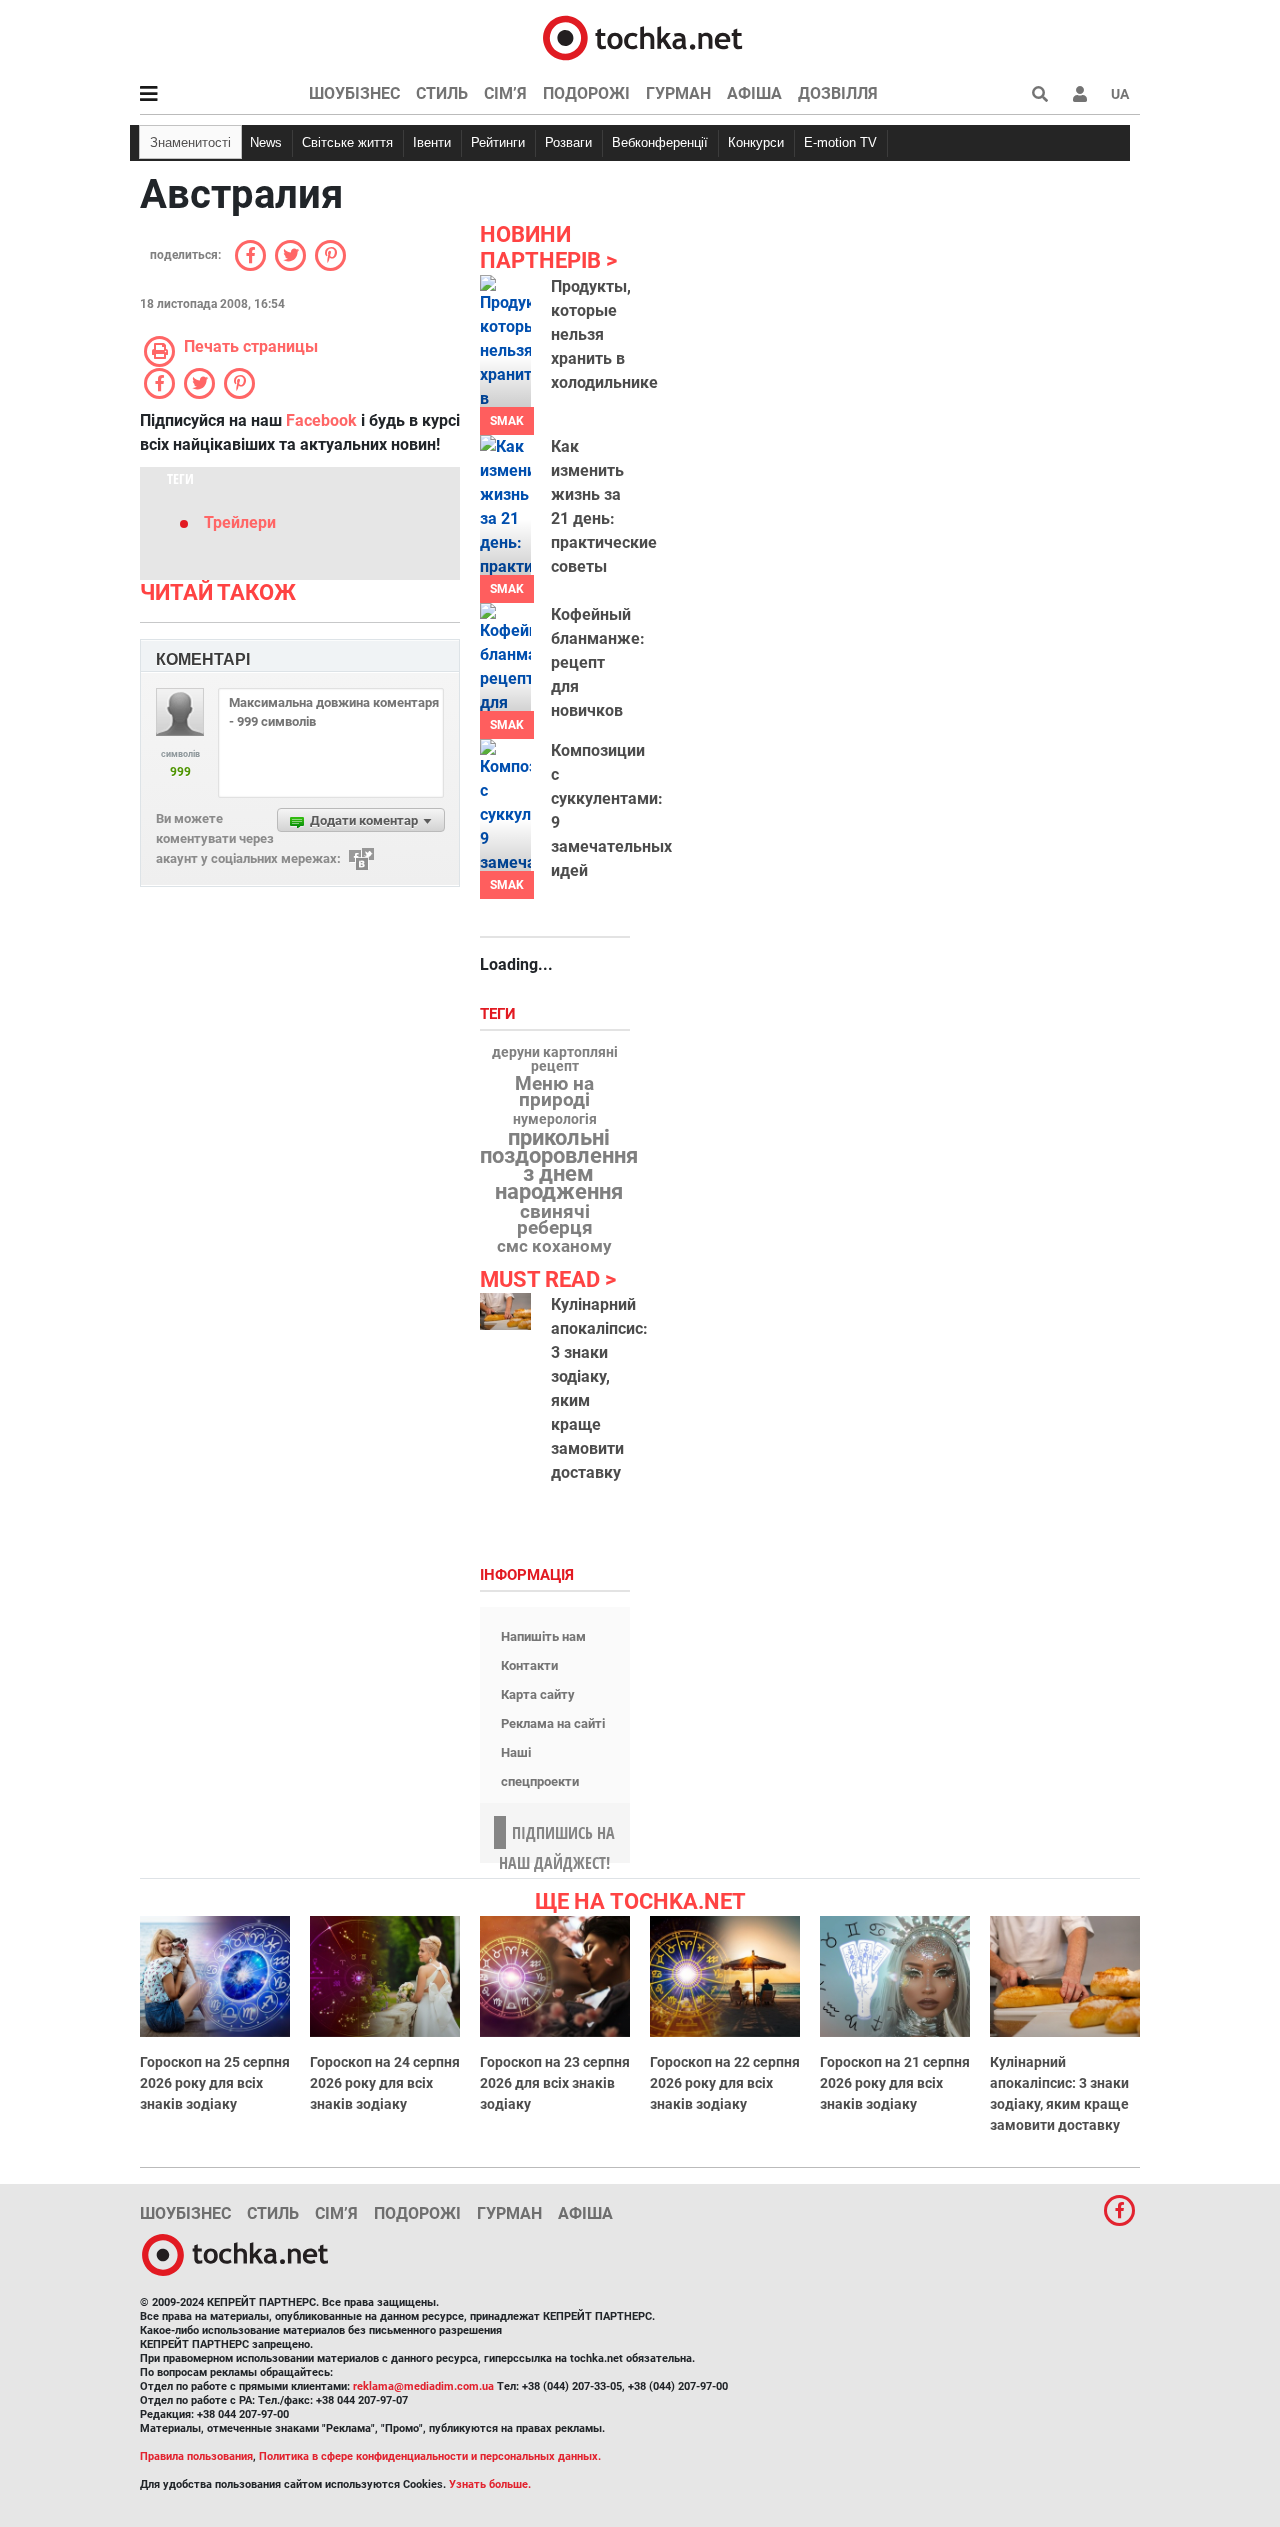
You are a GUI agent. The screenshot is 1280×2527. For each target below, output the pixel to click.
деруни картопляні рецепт (555, 1060)
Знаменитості (190, 142)
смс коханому (554, 1246)
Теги (500, 1014)
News (266, 142)
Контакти (529, 1665)
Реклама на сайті (553, 1723)
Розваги (568, 142)
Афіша (754, 93)
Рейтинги (498, 142)
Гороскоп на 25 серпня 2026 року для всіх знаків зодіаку (215, 2083)
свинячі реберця (555, 1220)
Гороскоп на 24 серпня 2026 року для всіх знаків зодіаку (385, 2083)
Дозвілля (838, 93)
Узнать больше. (490, 2484)
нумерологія (555, 1120)
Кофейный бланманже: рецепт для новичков (598, 662)
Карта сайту (538, 1694)
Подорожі (586, 93)
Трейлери (240, 522)
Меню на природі (554, 1092)
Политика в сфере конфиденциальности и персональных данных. (430, 2456)
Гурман (678, 93)
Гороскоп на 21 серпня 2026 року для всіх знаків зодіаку (895, 2083)
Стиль (442, 93)
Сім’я (505, 93)
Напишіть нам (543, 1636)
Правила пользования (196, 2456)
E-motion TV (840, 142)
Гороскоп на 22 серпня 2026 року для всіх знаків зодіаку (725, 2083)
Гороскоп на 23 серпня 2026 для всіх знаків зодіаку (555, 2083)
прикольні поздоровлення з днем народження (559, 1165)
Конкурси (756, 142)
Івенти (432, 142)
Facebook (321, 420)
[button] (1080, 94)
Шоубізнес (354, 93)
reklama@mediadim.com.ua (423, 2386)
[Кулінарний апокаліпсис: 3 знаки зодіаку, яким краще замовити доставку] (505, 1311)
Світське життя (347, 142)
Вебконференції (660, 142)
